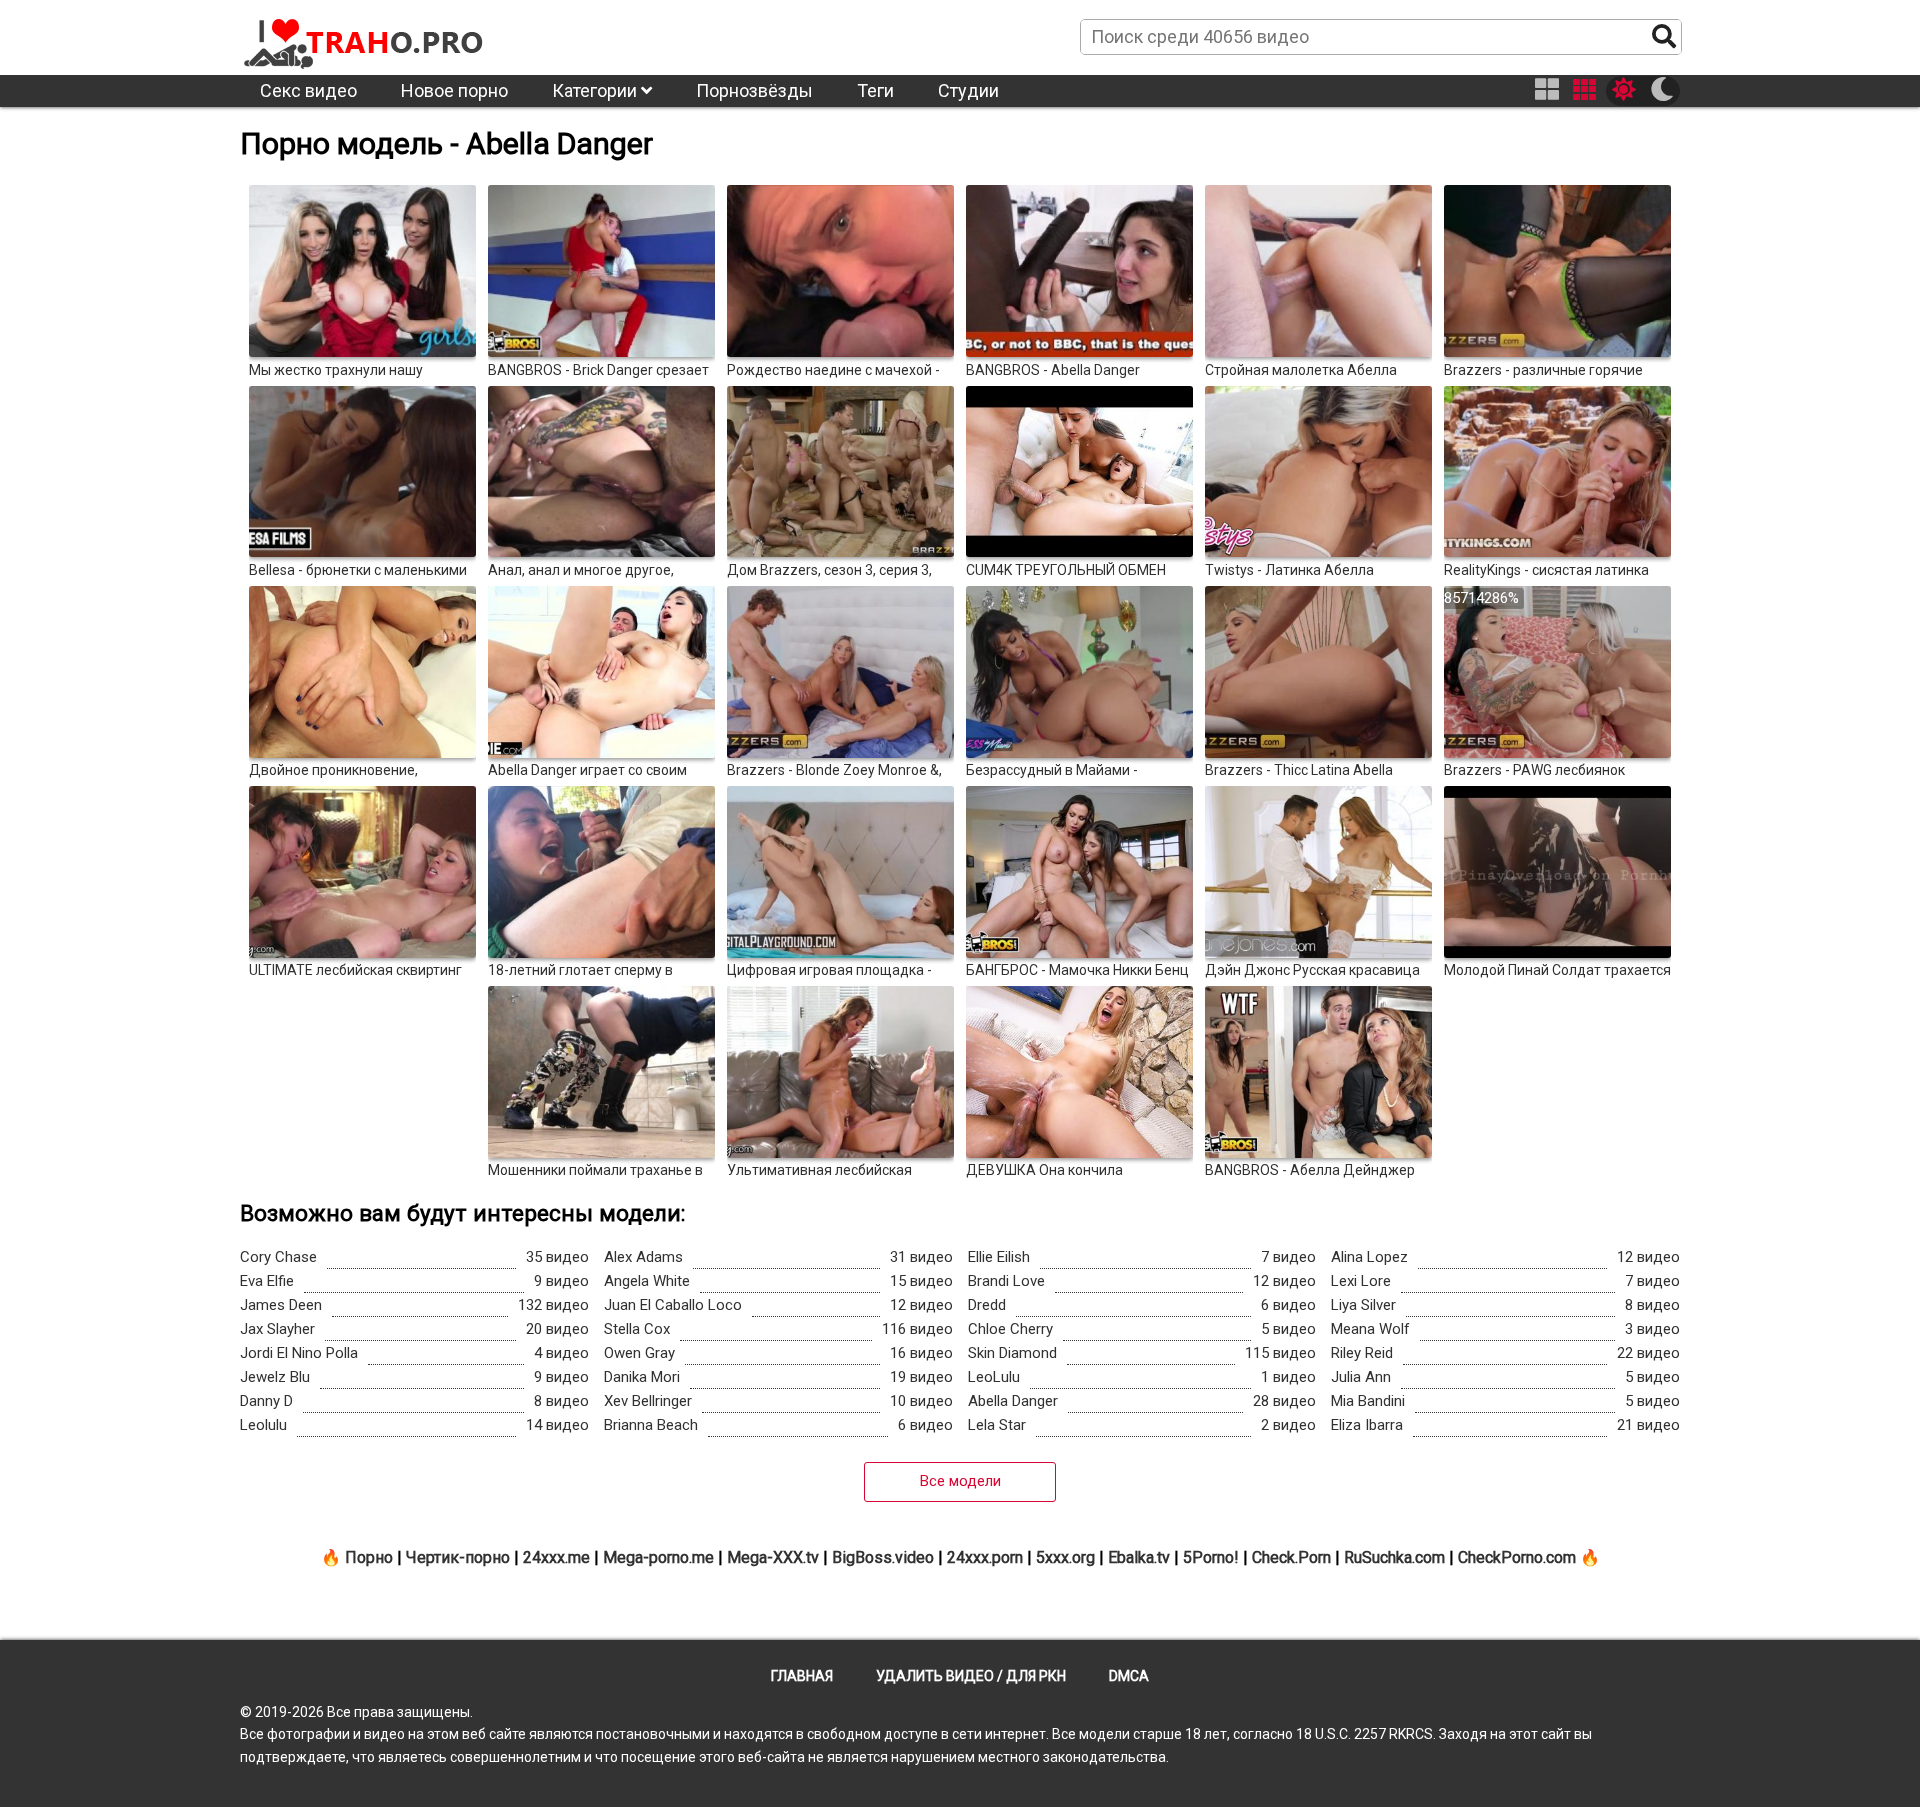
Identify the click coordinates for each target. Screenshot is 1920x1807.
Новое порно (454, 90)
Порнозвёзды (754, 90)
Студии (968, 90)
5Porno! (1211, 1557)
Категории (596, 90)
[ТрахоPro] (365, 36)
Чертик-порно (458, 1557)
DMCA (1129, 1676)
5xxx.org (1065, 1557)
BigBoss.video (883, 1557)
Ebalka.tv (1139, 1557)
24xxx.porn (985, 1557)
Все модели (960, 1481)
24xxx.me (556, 1557)
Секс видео (308, 90)
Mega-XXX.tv (773, 1557)
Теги (875, 90)
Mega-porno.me (658, 1557)
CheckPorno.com (1517, 1557)
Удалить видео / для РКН (971, 1676)
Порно (369, 1557)
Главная (802, 1676)
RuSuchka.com (1394, 1557)
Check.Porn (1291, 1557)
